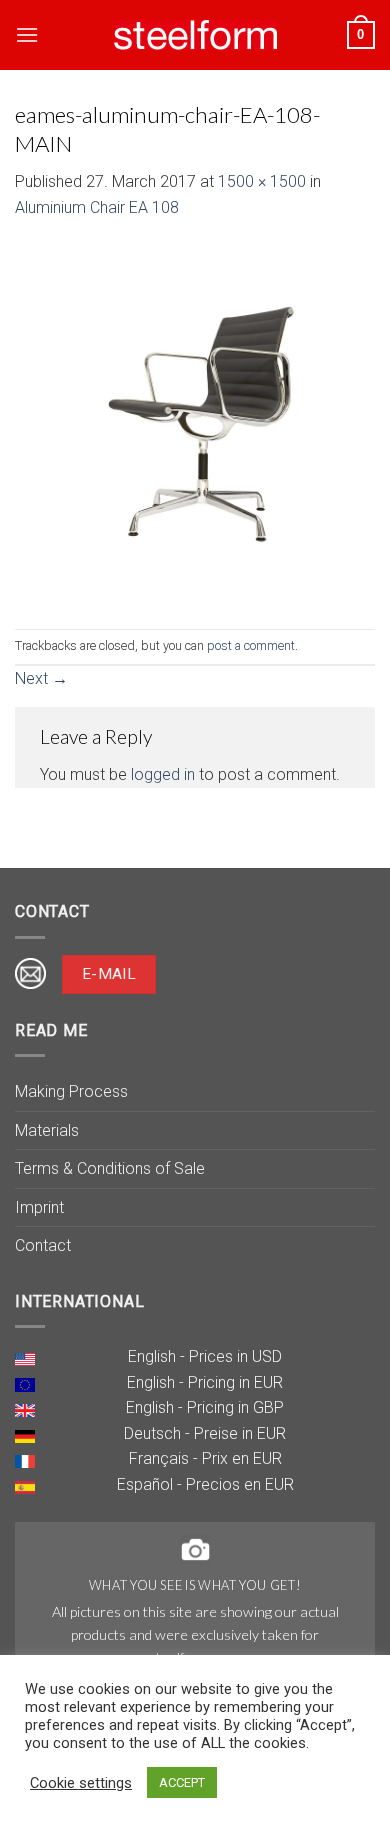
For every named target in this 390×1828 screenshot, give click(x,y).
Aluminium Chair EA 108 (97, 207)
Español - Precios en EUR (205, 1484)
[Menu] (27, 34)
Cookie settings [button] (81, 1783)
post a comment (251, 645)
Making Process (71, 1091)
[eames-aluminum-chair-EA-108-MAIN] (195, 423)
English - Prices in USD (205, 1356)
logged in (163, 774)
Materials (47, 1130)
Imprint (39, 1207)
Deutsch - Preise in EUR (205, 1433)
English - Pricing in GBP (205, 1407)
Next (41, 678)
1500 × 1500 (262, 181)
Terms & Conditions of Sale (110, 1168)
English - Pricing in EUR (205, 1382)
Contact (43, 1245)
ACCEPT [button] (182, 1782)
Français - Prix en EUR (205, 1458)
